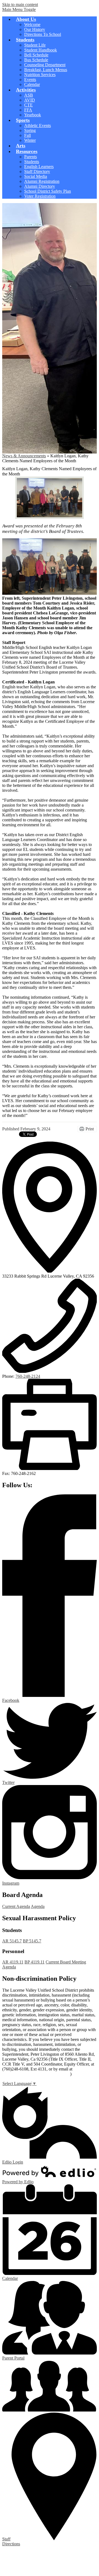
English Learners (39, 167)
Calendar (32, 84)
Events (30, 80)
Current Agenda (16, 1906)
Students (32, 162)
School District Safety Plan (48, 191)
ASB (29, 95)
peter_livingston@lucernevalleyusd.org (36, 2074)
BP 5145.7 (32, 1941)
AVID (30, 100)
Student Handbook (41, 50)
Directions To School (43, 34)
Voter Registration (40, 196)
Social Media (36, 176)
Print (90, 1129)
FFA (28, 110)
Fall (28, 135)
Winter (30, 140)
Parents (31, 157)
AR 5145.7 (12, 1941)
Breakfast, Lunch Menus (46, 70)
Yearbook (33, 115)
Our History (35, 29)
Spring (30, 130)
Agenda (38, 1906)
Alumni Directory (40, 186)
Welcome (32, 24)
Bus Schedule (36, 60)
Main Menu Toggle (19, 9)
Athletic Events (38, 125)
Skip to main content (20, 5)
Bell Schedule (36, 55)
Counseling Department (45, 65)
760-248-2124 (28, 1376)
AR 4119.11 (13, 1962)
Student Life (35, 45)
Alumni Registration (42, 181)
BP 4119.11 (35, 1962)
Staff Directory (37, 171)
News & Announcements (24, 456)
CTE (28, 105)
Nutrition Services (40, 75)
